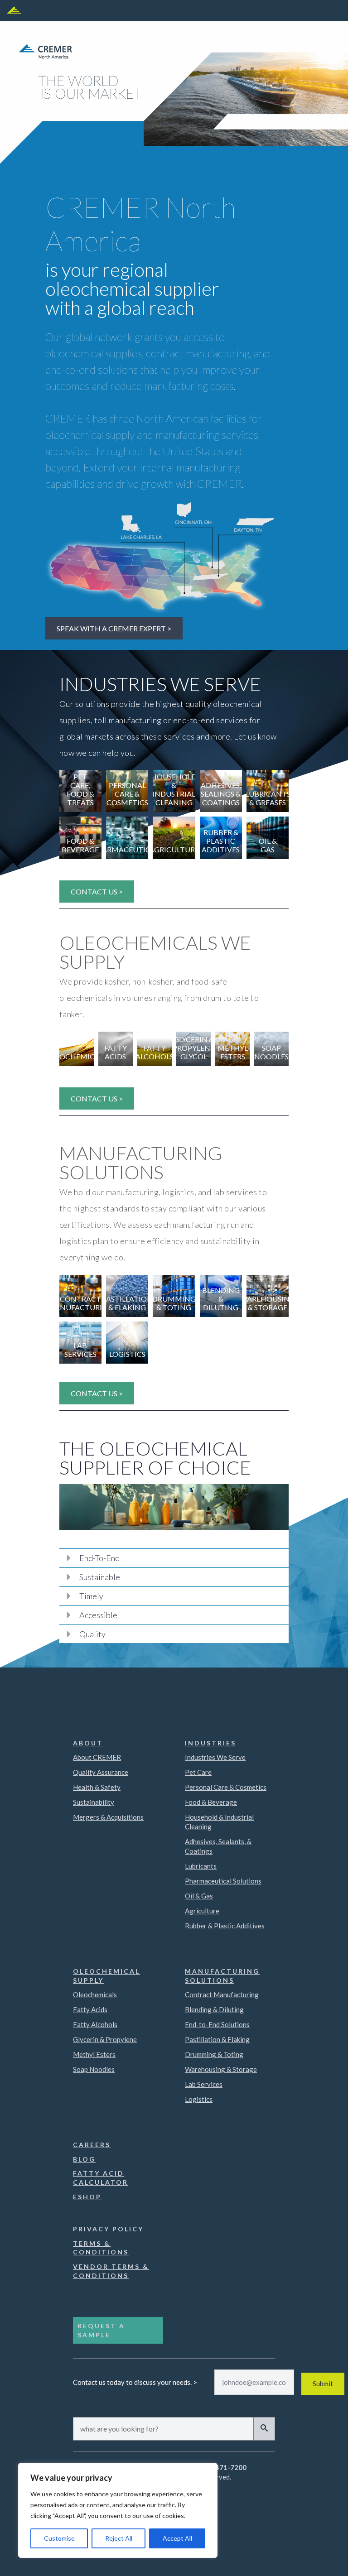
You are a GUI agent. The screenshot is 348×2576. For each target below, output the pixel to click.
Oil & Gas (199, 1896)
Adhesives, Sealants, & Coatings (218, 1846)
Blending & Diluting (214, 2009)
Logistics (199, 2099)
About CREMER (97, 1757)
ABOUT (88, 1743)
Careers (92, 2145)
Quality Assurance (101, 1772)
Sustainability (94, 1802)
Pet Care (198, 1772)
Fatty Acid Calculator (101, 2178)
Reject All (119, 2538)
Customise (59, 2538)
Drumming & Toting (214, 2054)
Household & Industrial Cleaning (219, 1822)
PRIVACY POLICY (108, 2229)
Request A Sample (101, 2330)
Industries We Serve (215, 1757)
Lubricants (201, 1866)
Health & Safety (97, 1787)
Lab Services (204, 2084)
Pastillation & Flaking (217, 2039)
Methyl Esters (94, 2054)
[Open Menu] (14, 11)
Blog (84, 2159)
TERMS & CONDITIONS (101, 2248)
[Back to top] (328, 2556)
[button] (264, 2429)
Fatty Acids (90, 2009)
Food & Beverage (211, 1802)
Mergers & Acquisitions (108, 1817)
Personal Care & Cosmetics (226, 1787)
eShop (87, 2197)
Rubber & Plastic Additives (225, 1926)
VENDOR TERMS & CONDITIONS (111, 2271)
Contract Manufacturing (222, 1994)
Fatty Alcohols (95, 2024)
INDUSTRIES (210, 1743)
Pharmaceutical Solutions (223, 1881)
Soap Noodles (94, 2069)
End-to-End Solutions (217, 2024)
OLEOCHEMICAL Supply (106, 1976)
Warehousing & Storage (221, 2069)
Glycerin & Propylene (105, 2039)
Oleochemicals (95, 1994)
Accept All (177, 2538)
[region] (118, 2510)
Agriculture (202, 1911)
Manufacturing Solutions (222, 1976)
